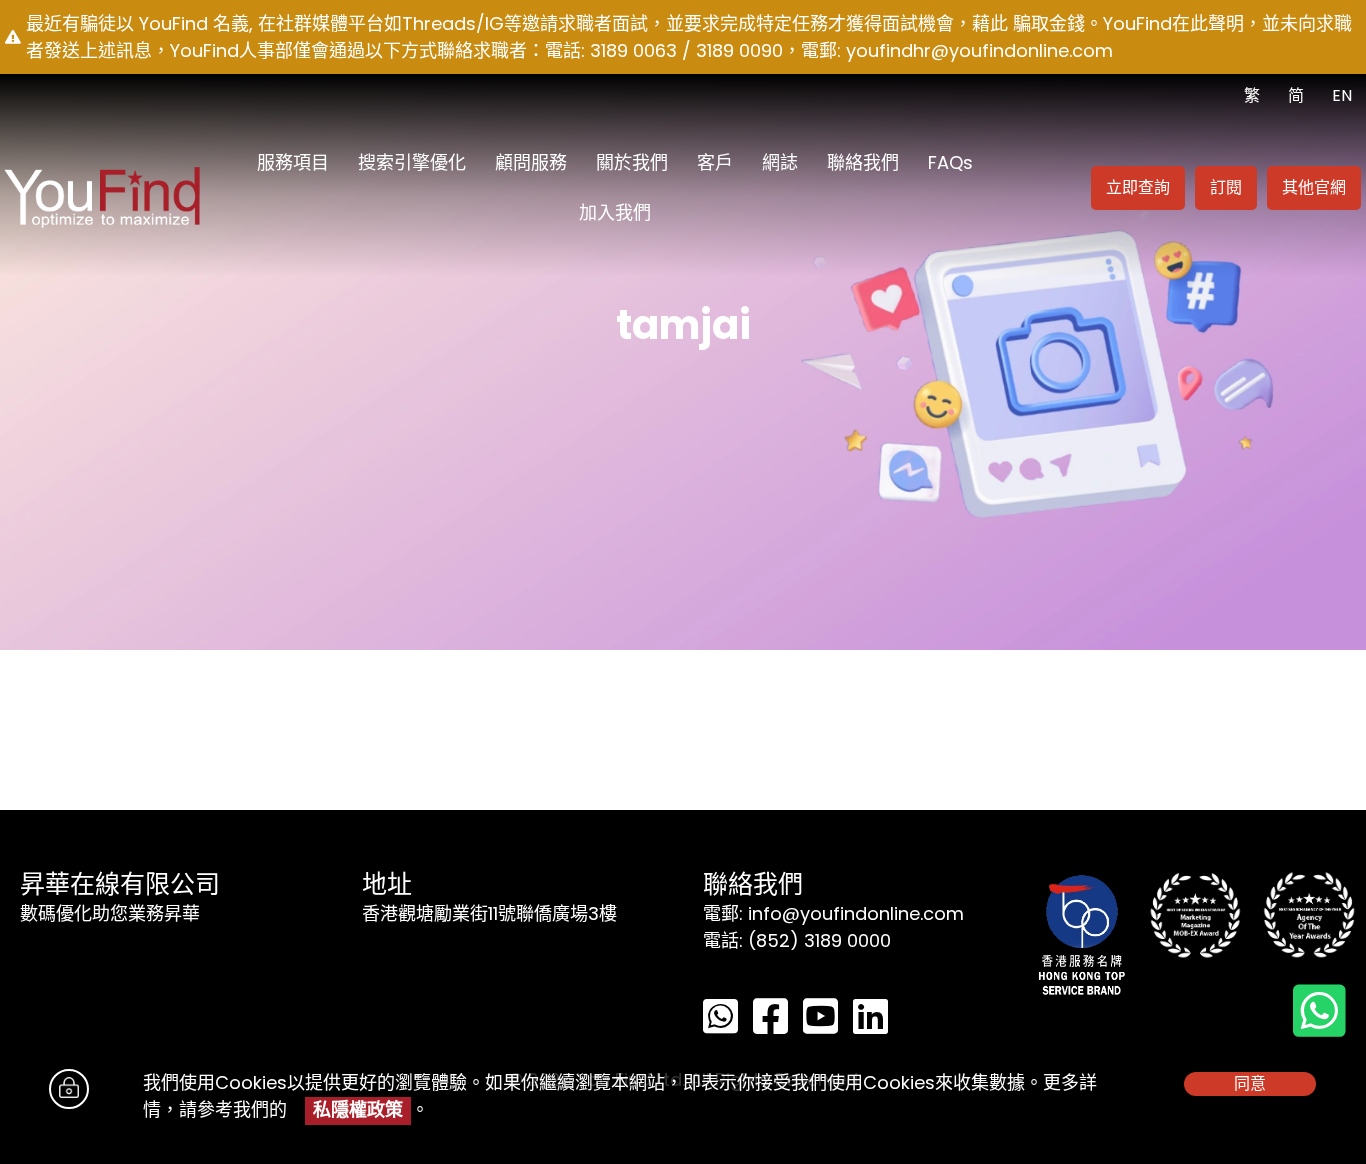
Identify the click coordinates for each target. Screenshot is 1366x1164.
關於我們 (632, 162)
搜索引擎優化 (412, 162)
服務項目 (293, 162)
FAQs (950, 162)
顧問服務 (531, 162)
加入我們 (615, 212)
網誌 (780, 162)
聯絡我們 (863, 162)
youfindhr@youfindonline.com (979, 50)
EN (1342, 95)
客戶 (715, 162)
